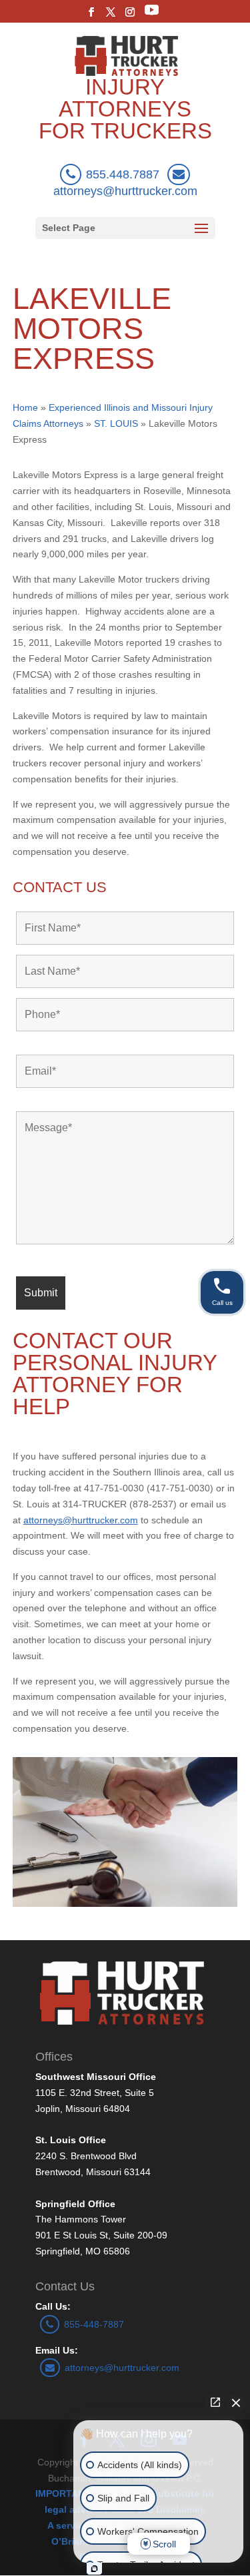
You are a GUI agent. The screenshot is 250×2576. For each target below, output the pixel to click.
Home (25, 407)
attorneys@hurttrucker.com (122, 2368)
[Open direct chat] (215, 2402)
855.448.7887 (123, 174)
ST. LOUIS (116, 423)
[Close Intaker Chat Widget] (236, 2402)
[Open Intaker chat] (94, 2569)
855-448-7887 (94, 2324)
